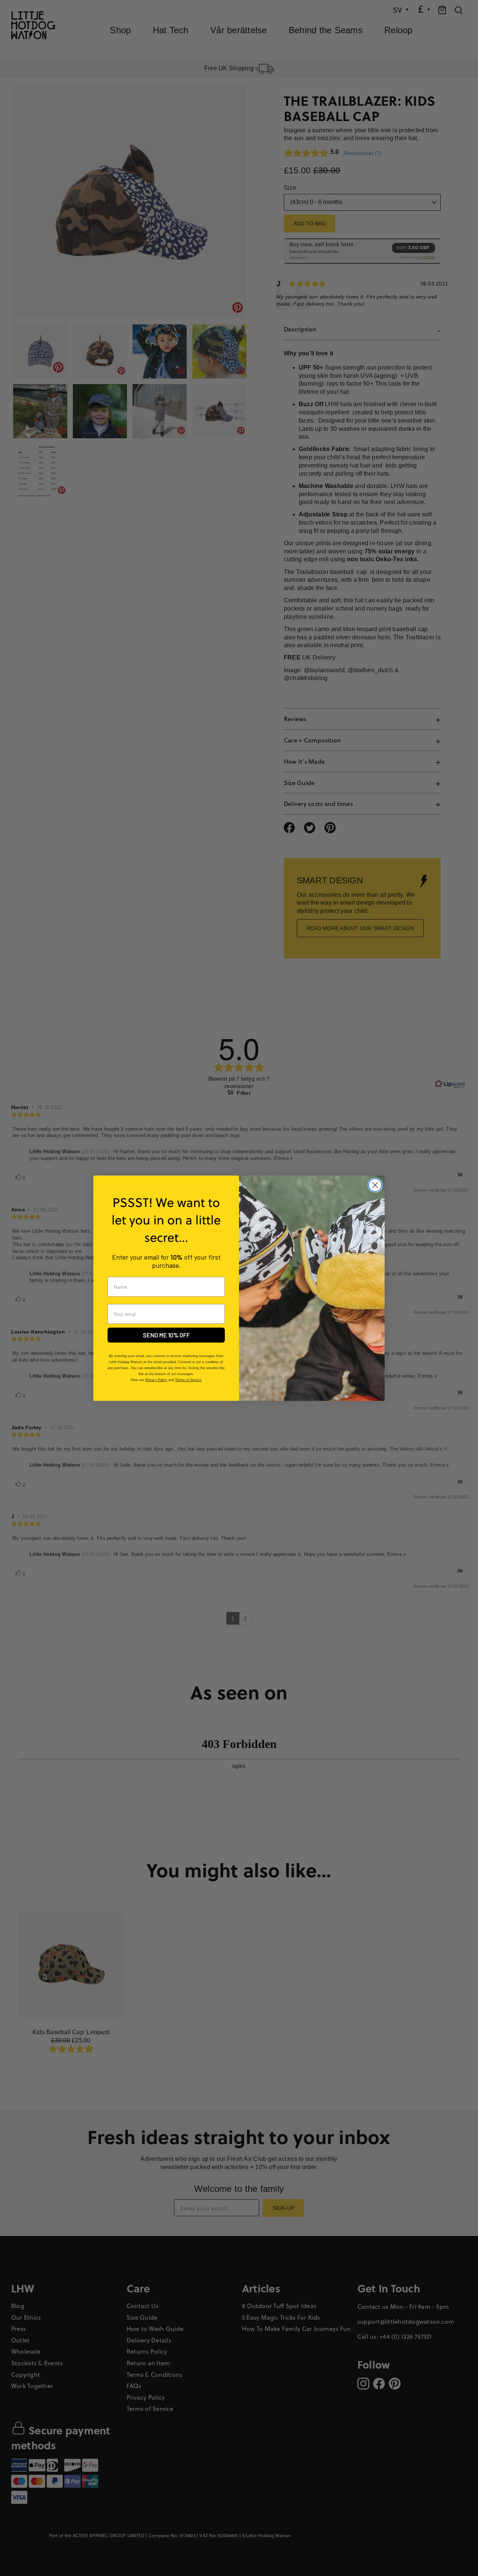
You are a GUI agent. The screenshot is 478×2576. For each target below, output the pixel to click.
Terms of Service (188, 1380)
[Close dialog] (375, 1185)
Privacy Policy (156, 1380)
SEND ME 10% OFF (166, 1335)
